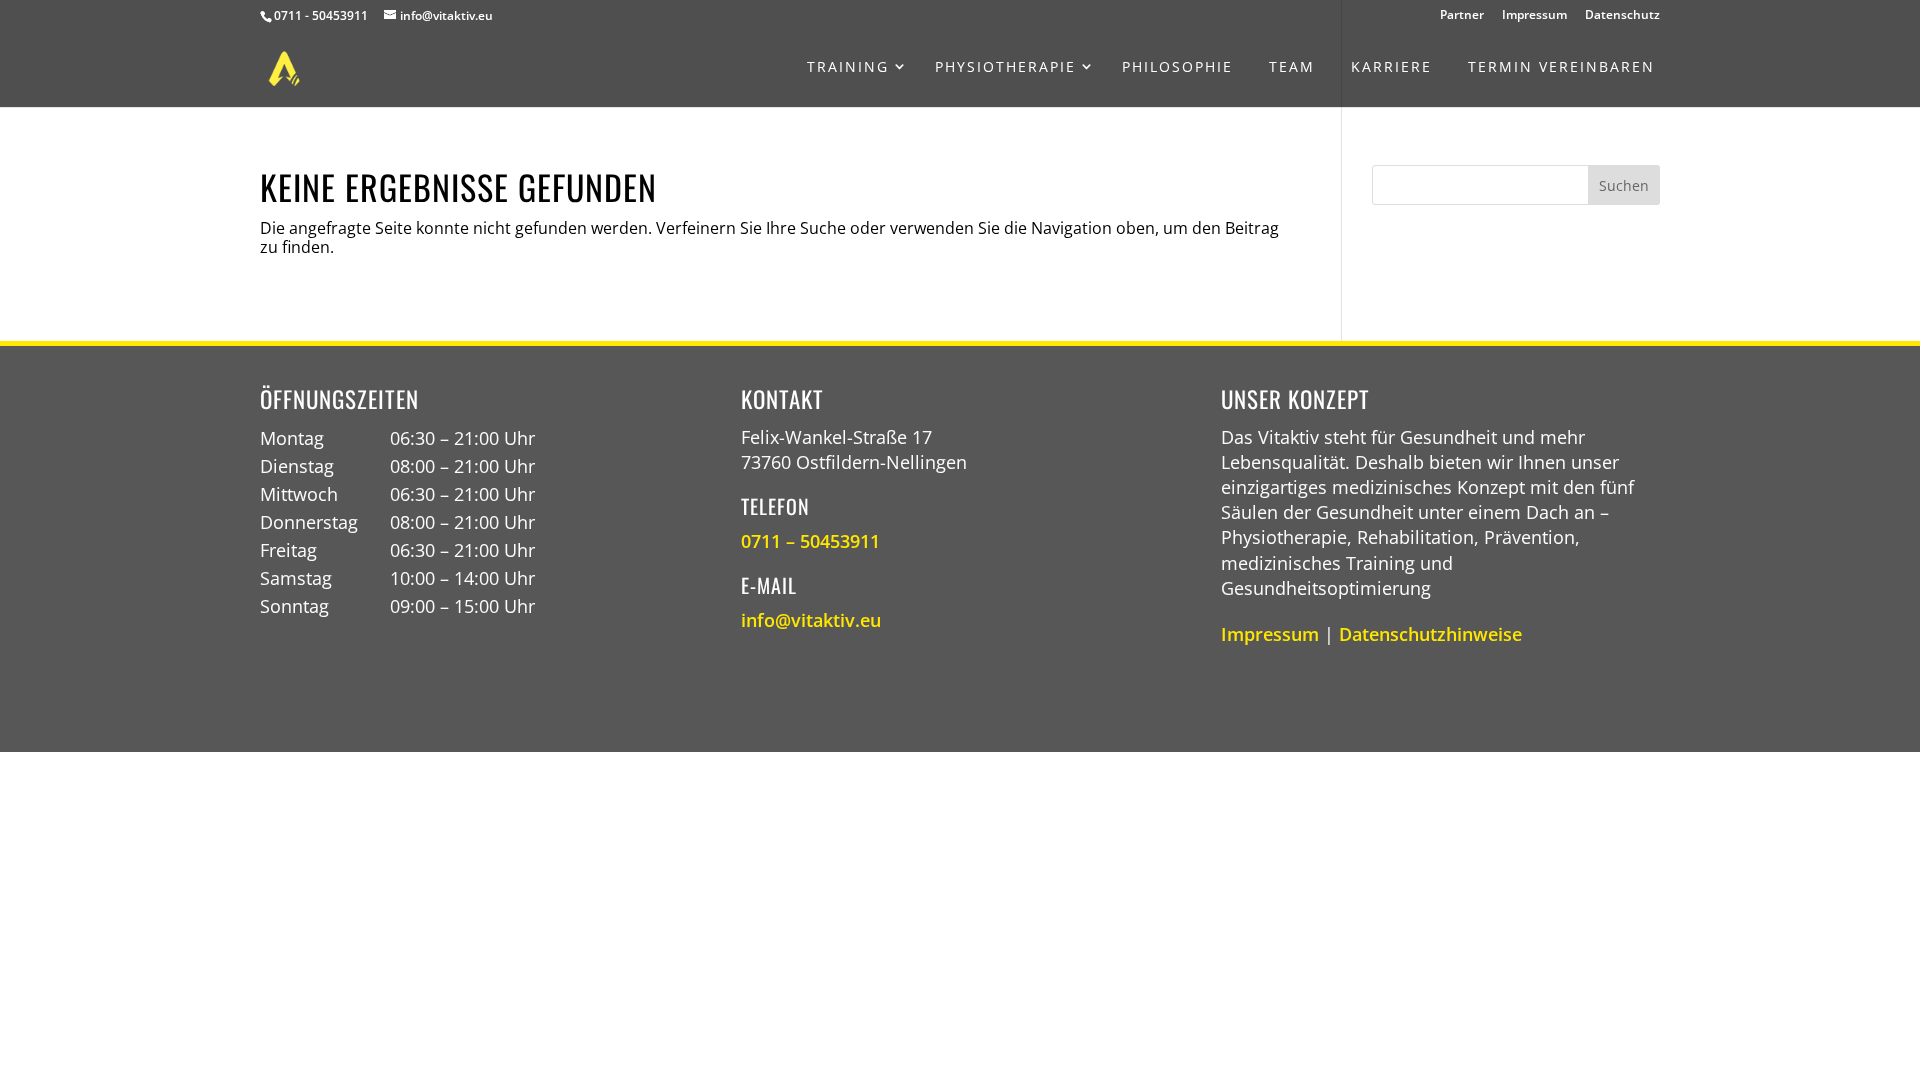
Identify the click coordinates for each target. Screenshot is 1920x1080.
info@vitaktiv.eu (811, 620)
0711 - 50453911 (321, 15)
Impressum (1270, 634)
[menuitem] (848, 67)
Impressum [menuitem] (1534, 16)
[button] (1624, 185)
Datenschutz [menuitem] (1622, 16)
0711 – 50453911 (810, 541)
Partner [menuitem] (1462, 16)
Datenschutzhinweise (1430, 634)
